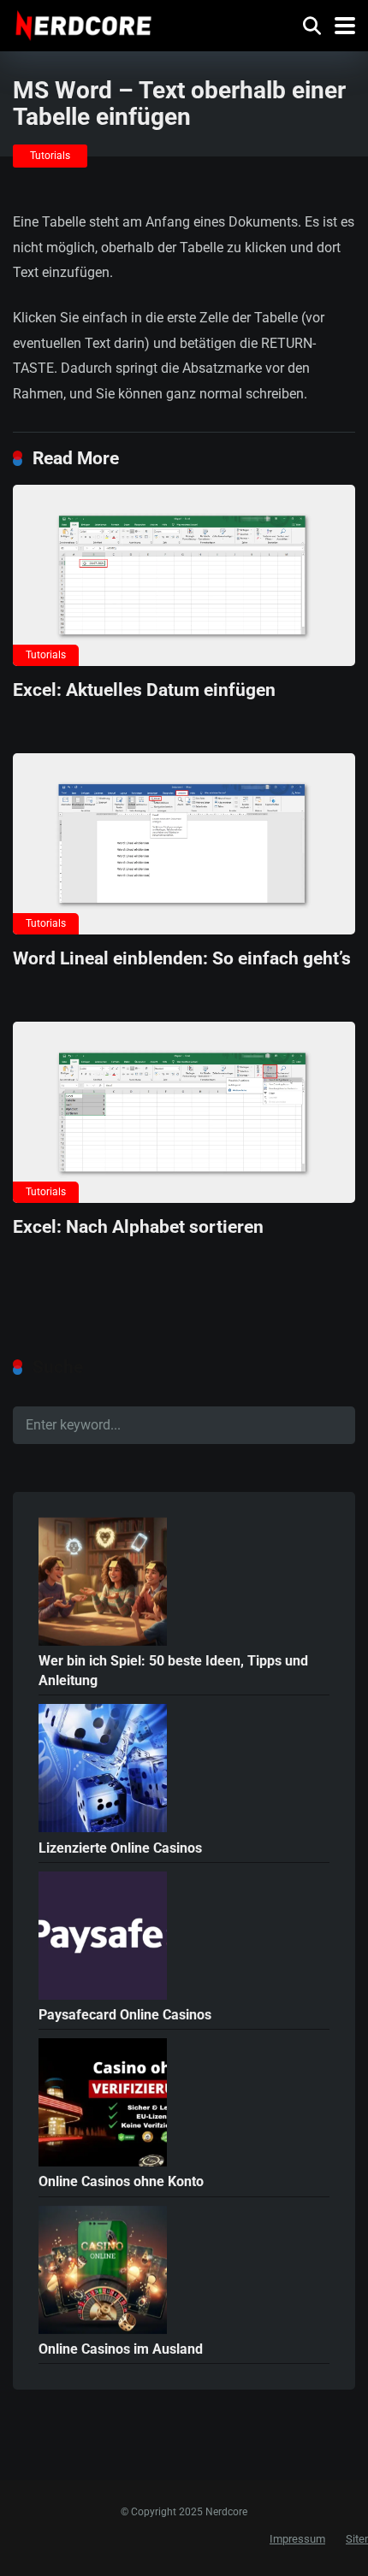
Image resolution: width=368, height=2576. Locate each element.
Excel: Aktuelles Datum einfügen (144, 690)
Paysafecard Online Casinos (125, 2015)
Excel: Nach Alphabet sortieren (138, 1226)
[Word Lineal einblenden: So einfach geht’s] (184, 844)
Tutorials (50, 156)
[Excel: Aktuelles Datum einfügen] (184, 575)
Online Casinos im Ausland (121, 2349)
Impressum (297, 2539)
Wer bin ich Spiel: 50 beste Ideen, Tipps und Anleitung (173, 1671)
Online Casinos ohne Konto (121, 2181)
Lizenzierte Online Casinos (120, 1848)
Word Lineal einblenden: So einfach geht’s (182, 958)
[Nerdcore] (83, 24)
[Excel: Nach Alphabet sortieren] (184, 1112)
